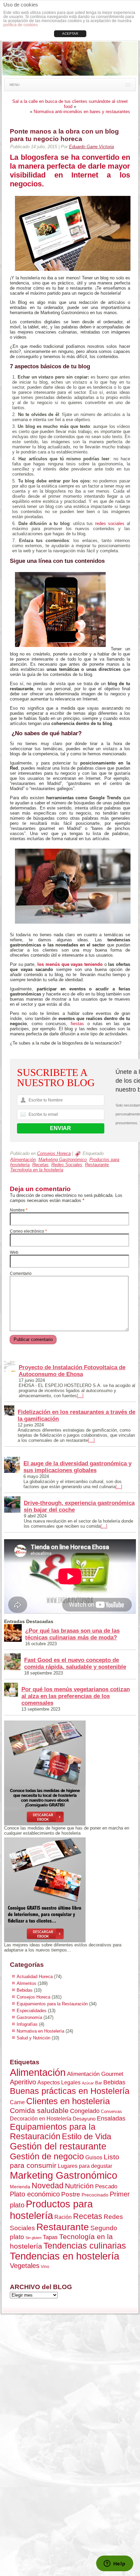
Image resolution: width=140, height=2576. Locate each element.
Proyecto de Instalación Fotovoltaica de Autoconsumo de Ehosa (72, 1371)
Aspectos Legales (59, 2082)
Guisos (94, 2157)
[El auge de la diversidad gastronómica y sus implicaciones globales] (12, 1465)
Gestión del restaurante (58, 2146)
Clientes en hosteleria (68, 2101)
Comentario (21, 1274)
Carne (17, 2102)
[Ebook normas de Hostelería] (70, 1773)
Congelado (85, 2111)
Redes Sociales (67, 1165)
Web (14, 1252)
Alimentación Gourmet (95, 2074)
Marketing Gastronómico (63, 1160)
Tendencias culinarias (85, 2246)
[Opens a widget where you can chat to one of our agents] (115, 2564)
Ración (63, 2217)
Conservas (111, 2111)
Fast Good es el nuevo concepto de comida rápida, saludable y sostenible (75, 1663)
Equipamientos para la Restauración (52, 2004)
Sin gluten (33, 2238)
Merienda (20, 2187)
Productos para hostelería (51, 2210)
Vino (45, 2267)
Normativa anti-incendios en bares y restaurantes (82, 112)
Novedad (48, 2186)
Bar (99, 2083)
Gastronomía (29, 2017)
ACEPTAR (70, 34)
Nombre (19, 1210)
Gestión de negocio (47, 2156)
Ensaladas (111, 2118)
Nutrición (79, 2186)
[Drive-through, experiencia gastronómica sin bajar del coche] (12, 1505)
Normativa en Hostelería (40, 2031)
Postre (71, 2194)
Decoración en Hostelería (41, 2118)
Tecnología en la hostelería (37, 1170)
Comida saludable (39, 2110)
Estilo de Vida (86, 2136)
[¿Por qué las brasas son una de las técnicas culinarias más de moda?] (13, 1633)
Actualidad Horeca (35, 1977)
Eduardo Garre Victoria (91, 147)
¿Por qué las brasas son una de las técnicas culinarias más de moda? (72, 1634)
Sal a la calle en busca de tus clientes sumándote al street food (70, 104)
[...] (80, 1396)
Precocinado (95, 2195)
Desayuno (84, 2119)
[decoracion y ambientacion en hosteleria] (70, 1890)
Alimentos (27, 1983)
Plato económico (35, 2194)
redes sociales (110, 523)
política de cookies (21, 25)
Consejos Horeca (54, 1153)
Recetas (40, 1165)
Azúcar (88, 2083)
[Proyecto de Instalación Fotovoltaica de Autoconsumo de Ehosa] (10, 1367)
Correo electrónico (28, 1231)
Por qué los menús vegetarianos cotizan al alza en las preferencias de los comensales (76, 1696)
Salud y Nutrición (33, 2038)
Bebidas (25, 1990)
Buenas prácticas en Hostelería (70, 2091)
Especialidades (32, 2011)
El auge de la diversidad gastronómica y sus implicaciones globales (77, 1467)
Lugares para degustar (85, 2166)
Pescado (106, 2186)
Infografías (27, 2024)
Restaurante (97, 1165)
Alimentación (23, 1160)
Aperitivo (23, 2082)
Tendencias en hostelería (65, 2256)
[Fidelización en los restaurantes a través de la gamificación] (9, 1411)
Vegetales (25, 2266)
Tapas (50, 2237)
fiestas (77, 1024)
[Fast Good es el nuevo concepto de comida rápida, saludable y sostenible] (12, 1662)
